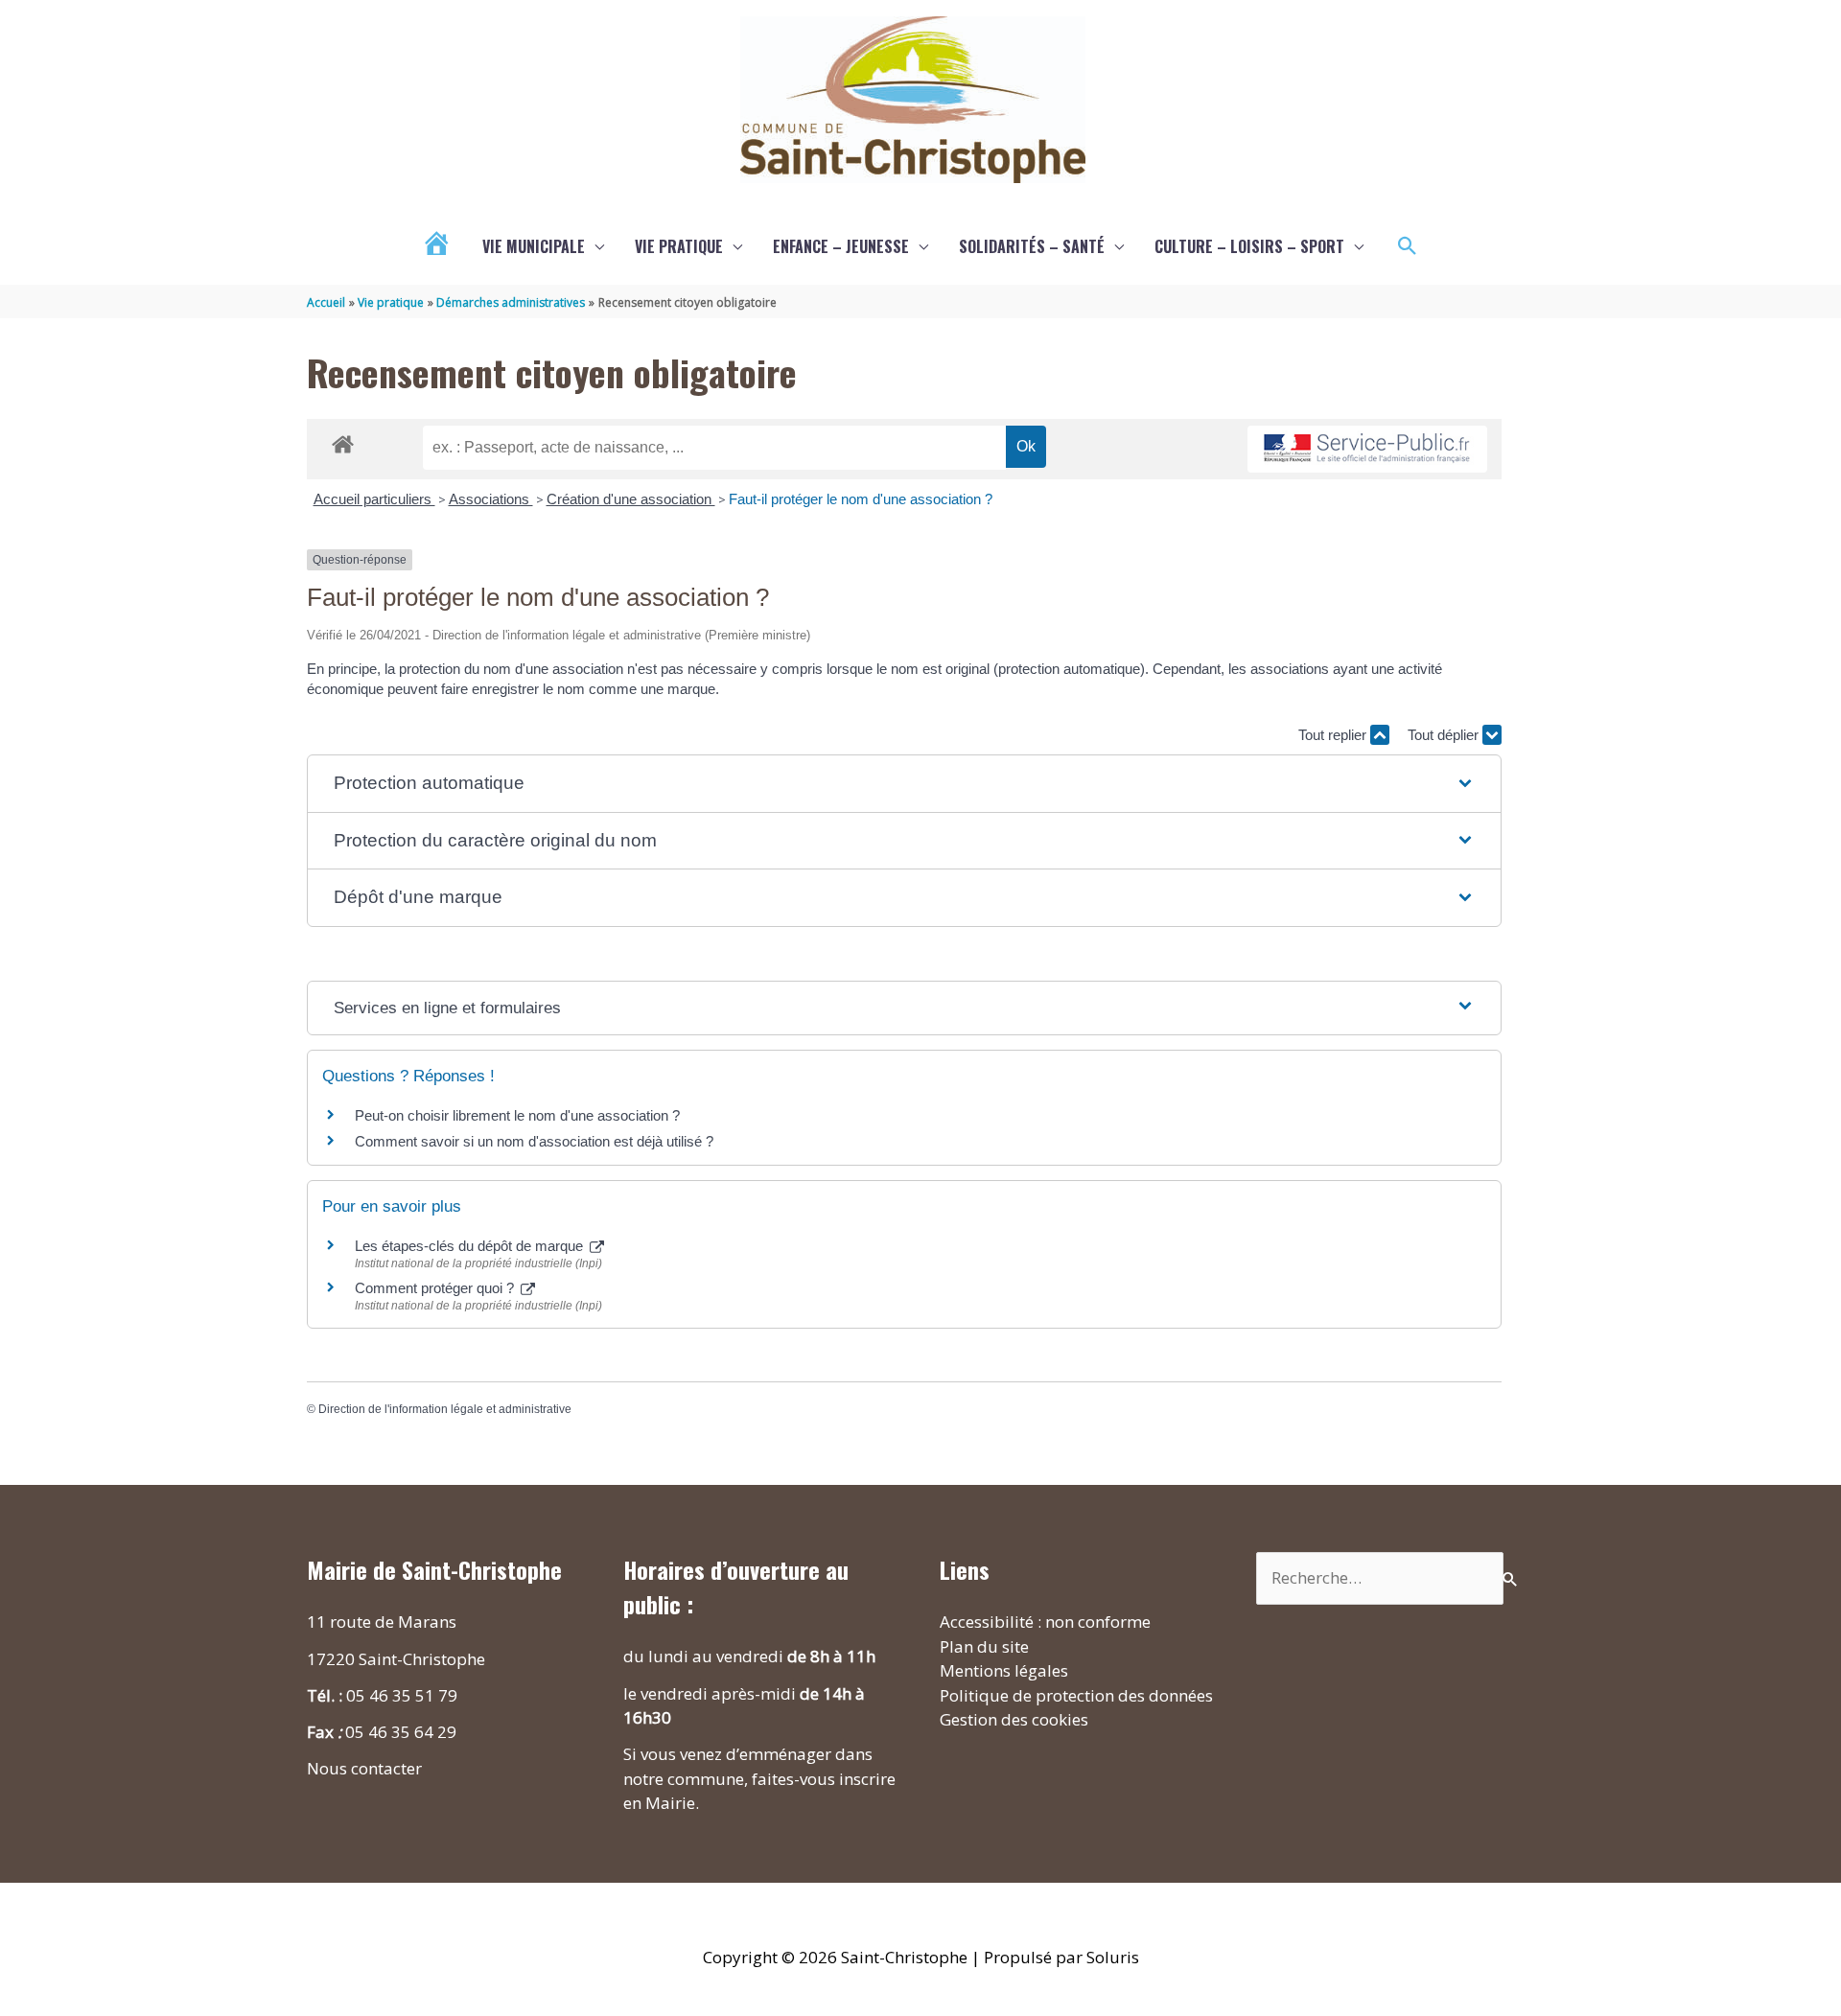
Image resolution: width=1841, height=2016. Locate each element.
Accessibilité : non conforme (1045, 1622)
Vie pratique (679, 246)
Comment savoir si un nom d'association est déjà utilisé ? (534, 1141)
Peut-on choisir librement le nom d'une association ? (517, 1115)
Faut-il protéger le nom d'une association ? (861, 499)
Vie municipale (534, 246)
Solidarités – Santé (1032, 246)
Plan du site (984, 1646)
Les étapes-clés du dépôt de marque (471, 1246)
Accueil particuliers (374, 499)
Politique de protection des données (1076, 1695)
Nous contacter (364, 1768)
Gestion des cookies (1014, 1719)
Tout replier (1334, 735)
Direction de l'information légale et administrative (445, 1409)
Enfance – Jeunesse (841, 246)
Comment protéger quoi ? (436, 1288)
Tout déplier (1445, 735)
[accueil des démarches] (343, 441)
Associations (491, 499)
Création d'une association (631, 499)
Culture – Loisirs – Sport (1249, 246)
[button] (1408, 246)
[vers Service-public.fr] (1367, 449)
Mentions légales (1004, 1670)
